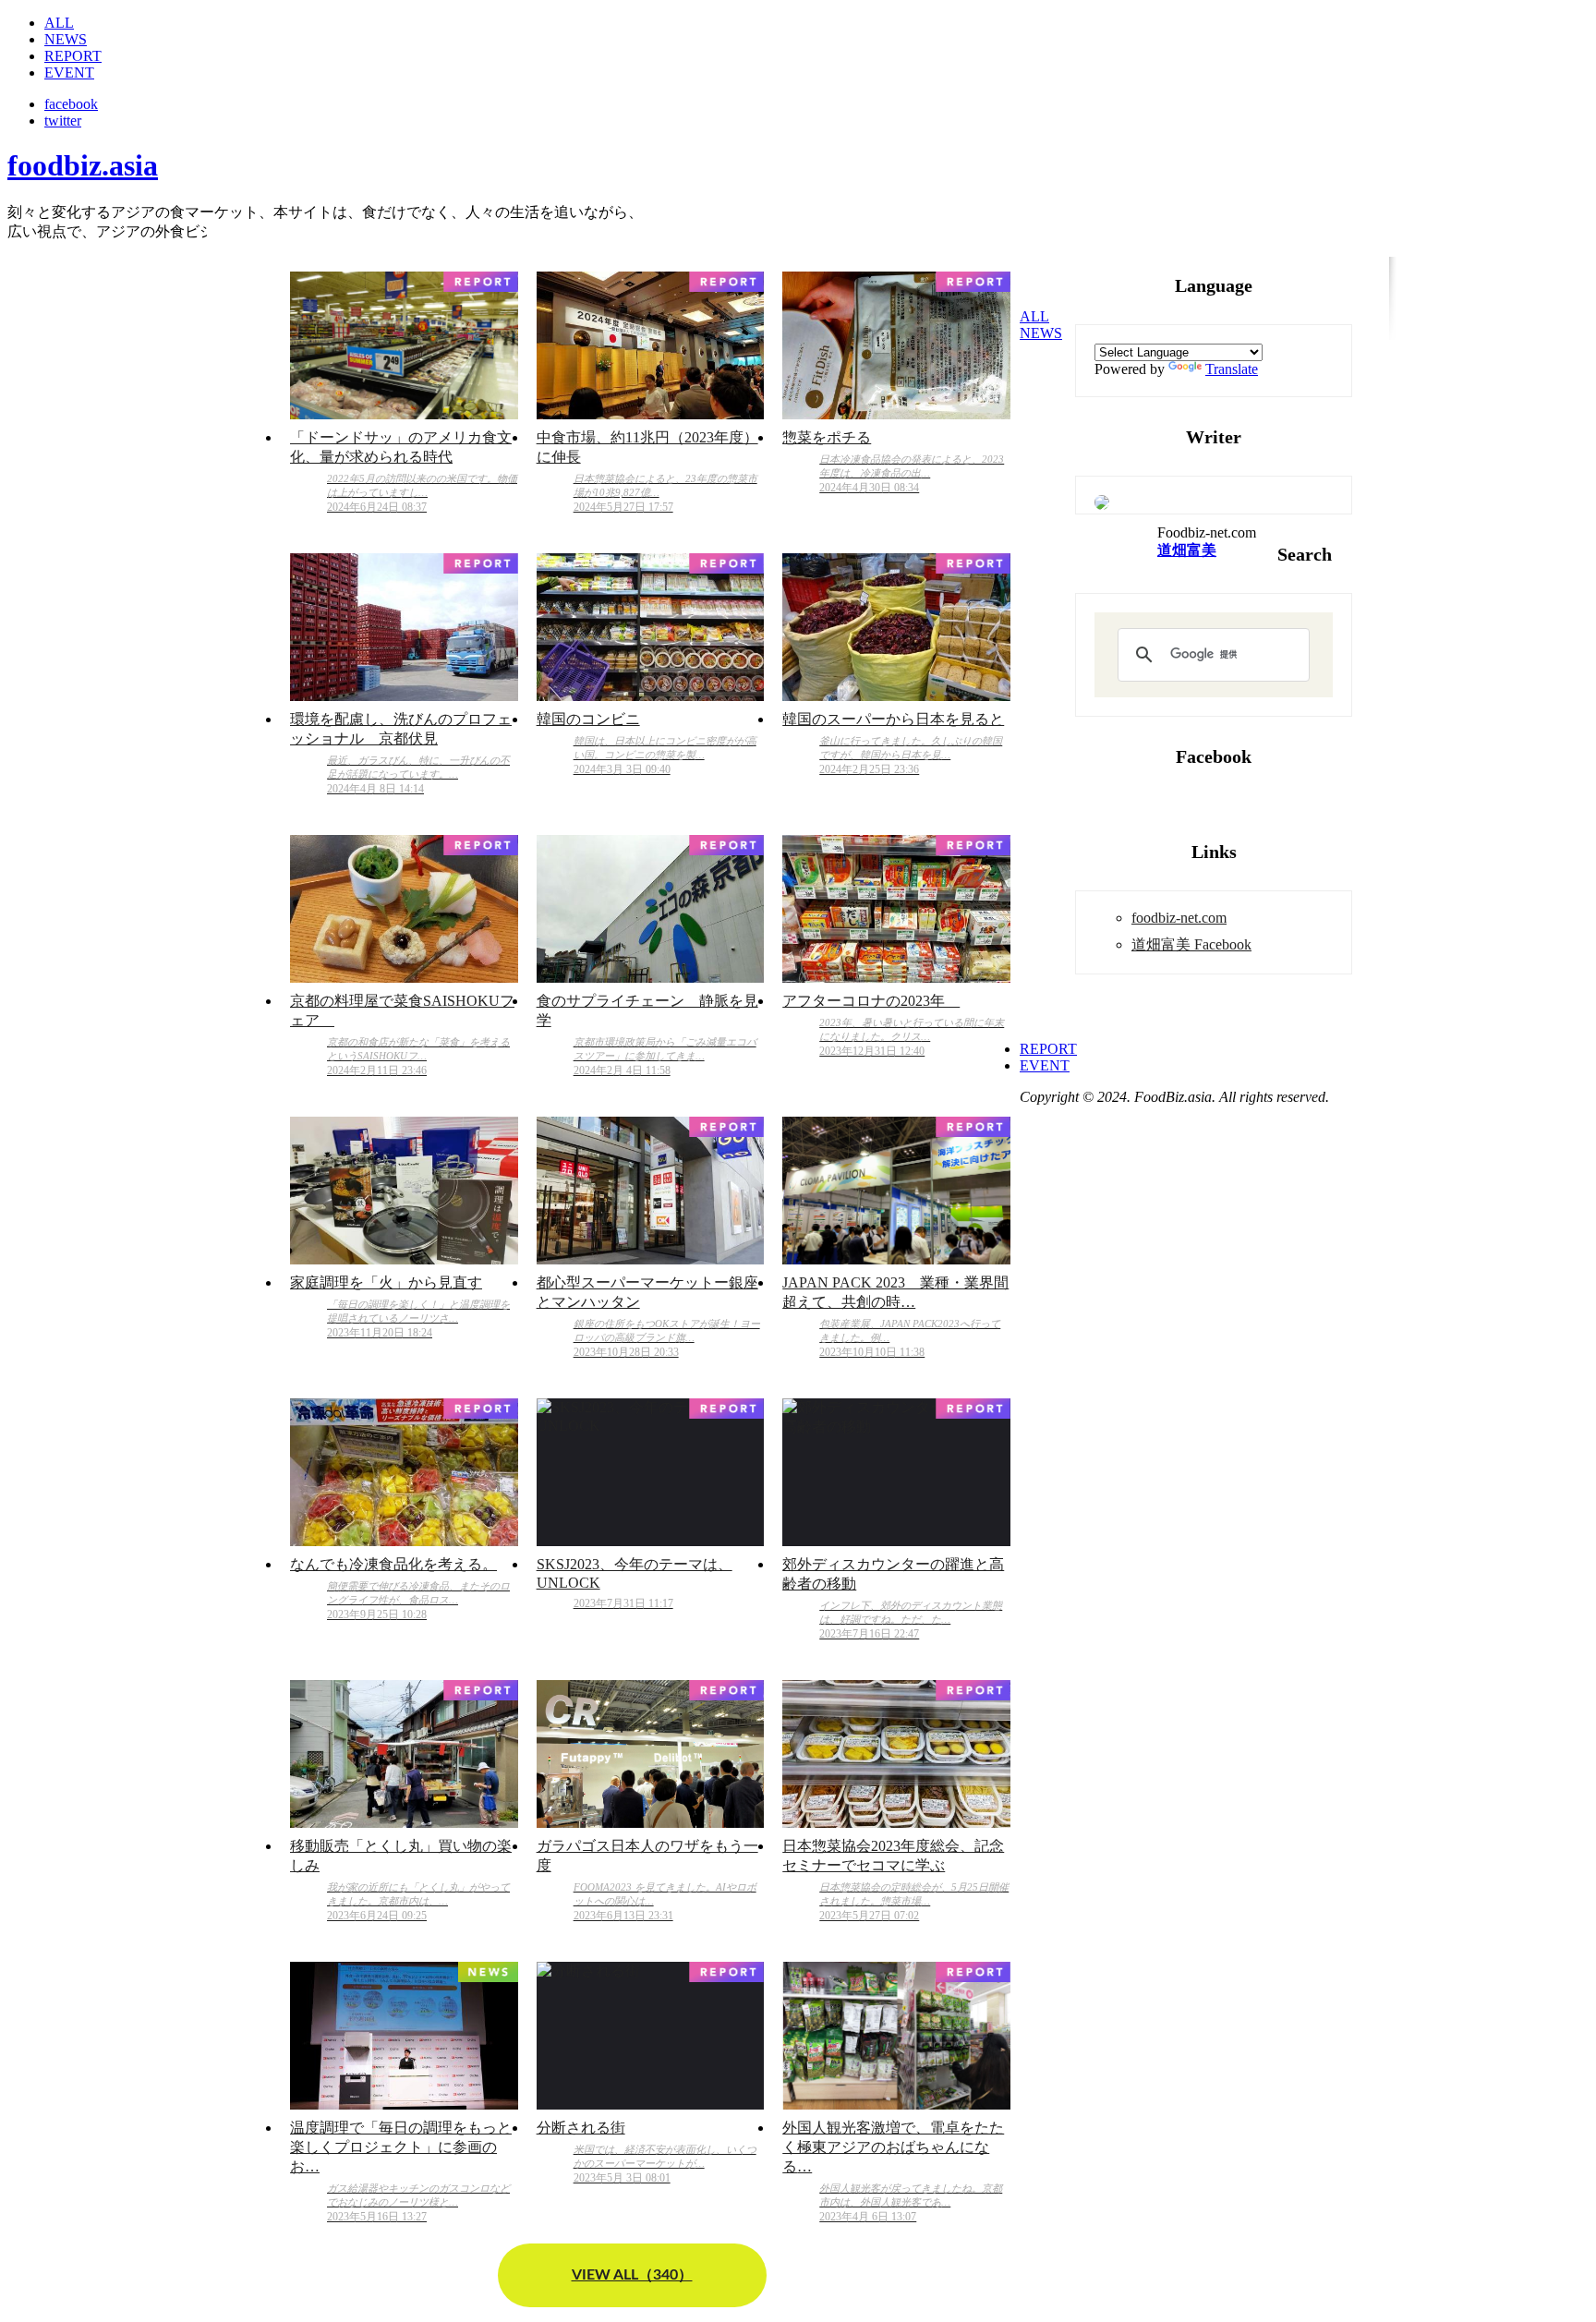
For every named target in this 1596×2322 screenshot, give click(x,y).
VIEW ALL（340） (632, 2275)
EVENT (69, 73)
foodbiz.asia (83, 165)
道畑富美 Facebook (1191, 944)
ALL (59, 23)
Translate (1232, 369)
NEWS (66, 39)
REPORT (73, 56)
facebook (71, 104)
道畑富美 (1187, 550)
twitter (63, 121)
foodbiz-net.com (1179, 918)
